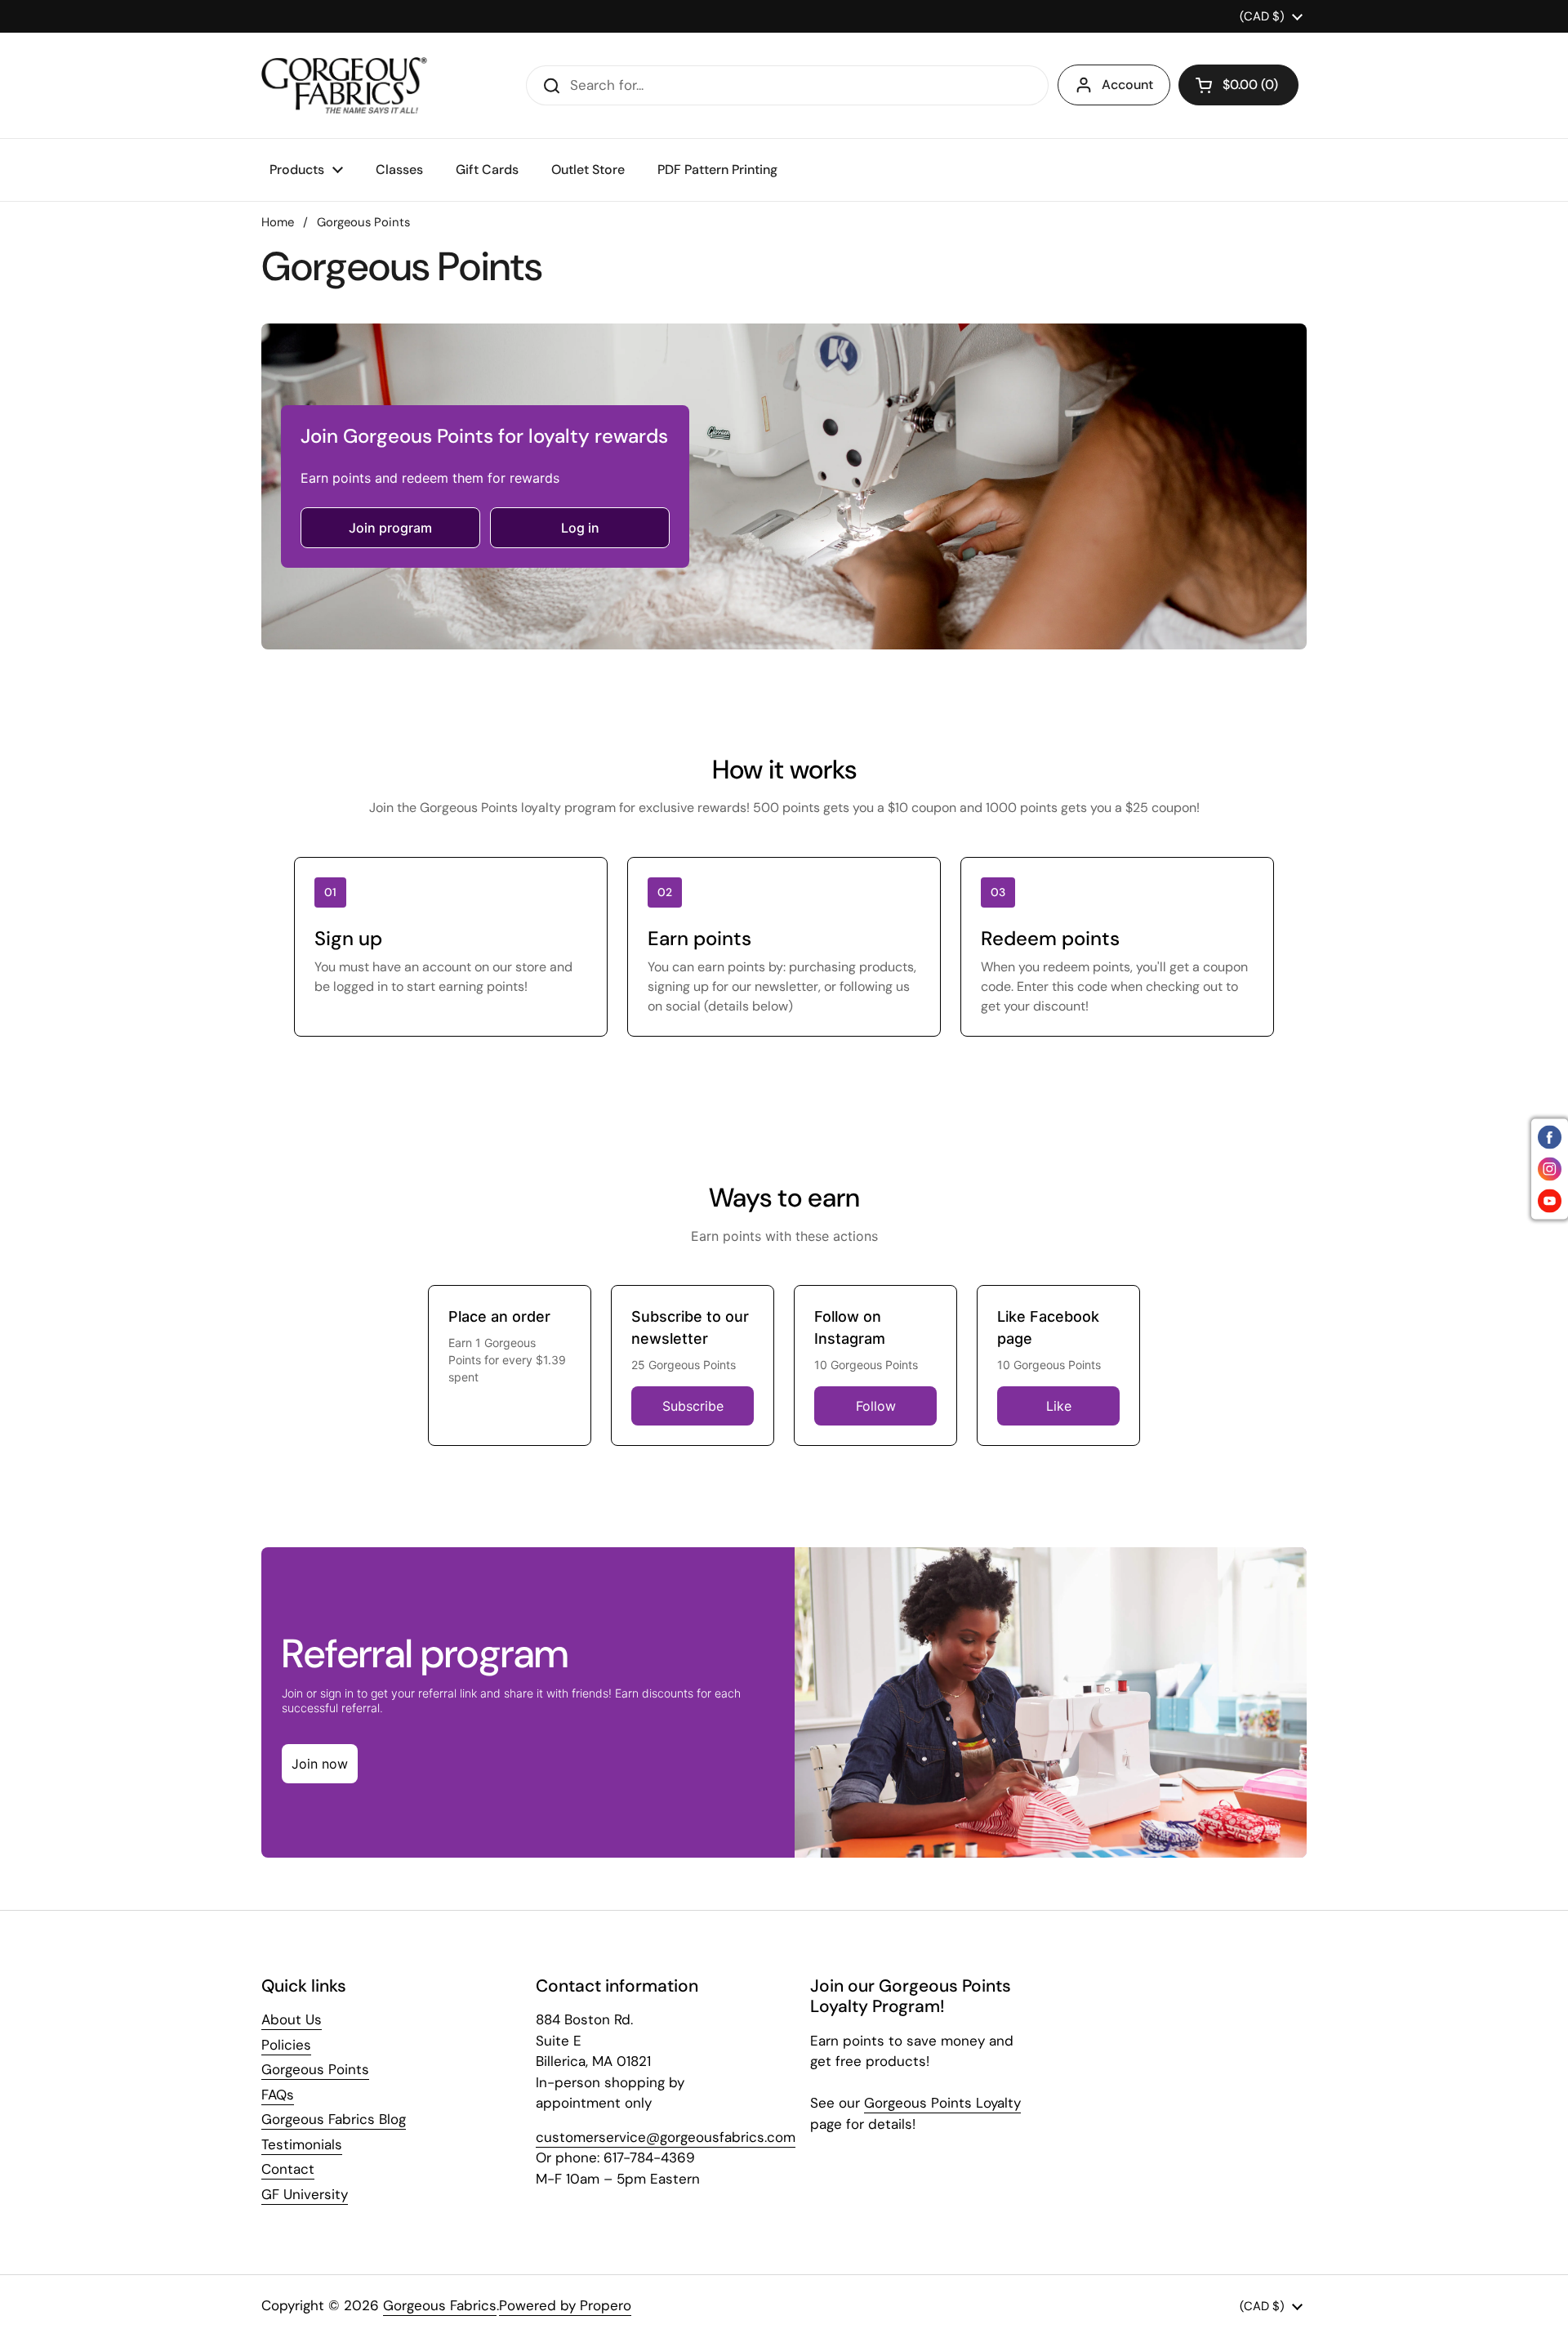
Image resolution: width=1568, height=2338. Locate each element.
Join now (320, 1764)
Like (1059, 1406)
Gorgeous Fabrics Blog (334, 2119)
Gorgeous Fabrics (440, 2305)
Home (278, 222)
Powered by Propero (565, 2305)
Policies (286, 2045)
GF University (305, 2194)
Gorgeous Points (315, 2069)
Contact (288, 2169)
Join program (390, 528)
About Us (292, 2019)
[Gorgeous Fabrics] (344, 85)
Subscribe (693, 1406)
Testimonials (302, 2144)
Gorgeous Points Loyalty (942, 2103)
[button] (1238, 85)
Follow (876, 1406)
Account (1127, 85)
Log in (580, 528)
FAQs (278, 2095)
